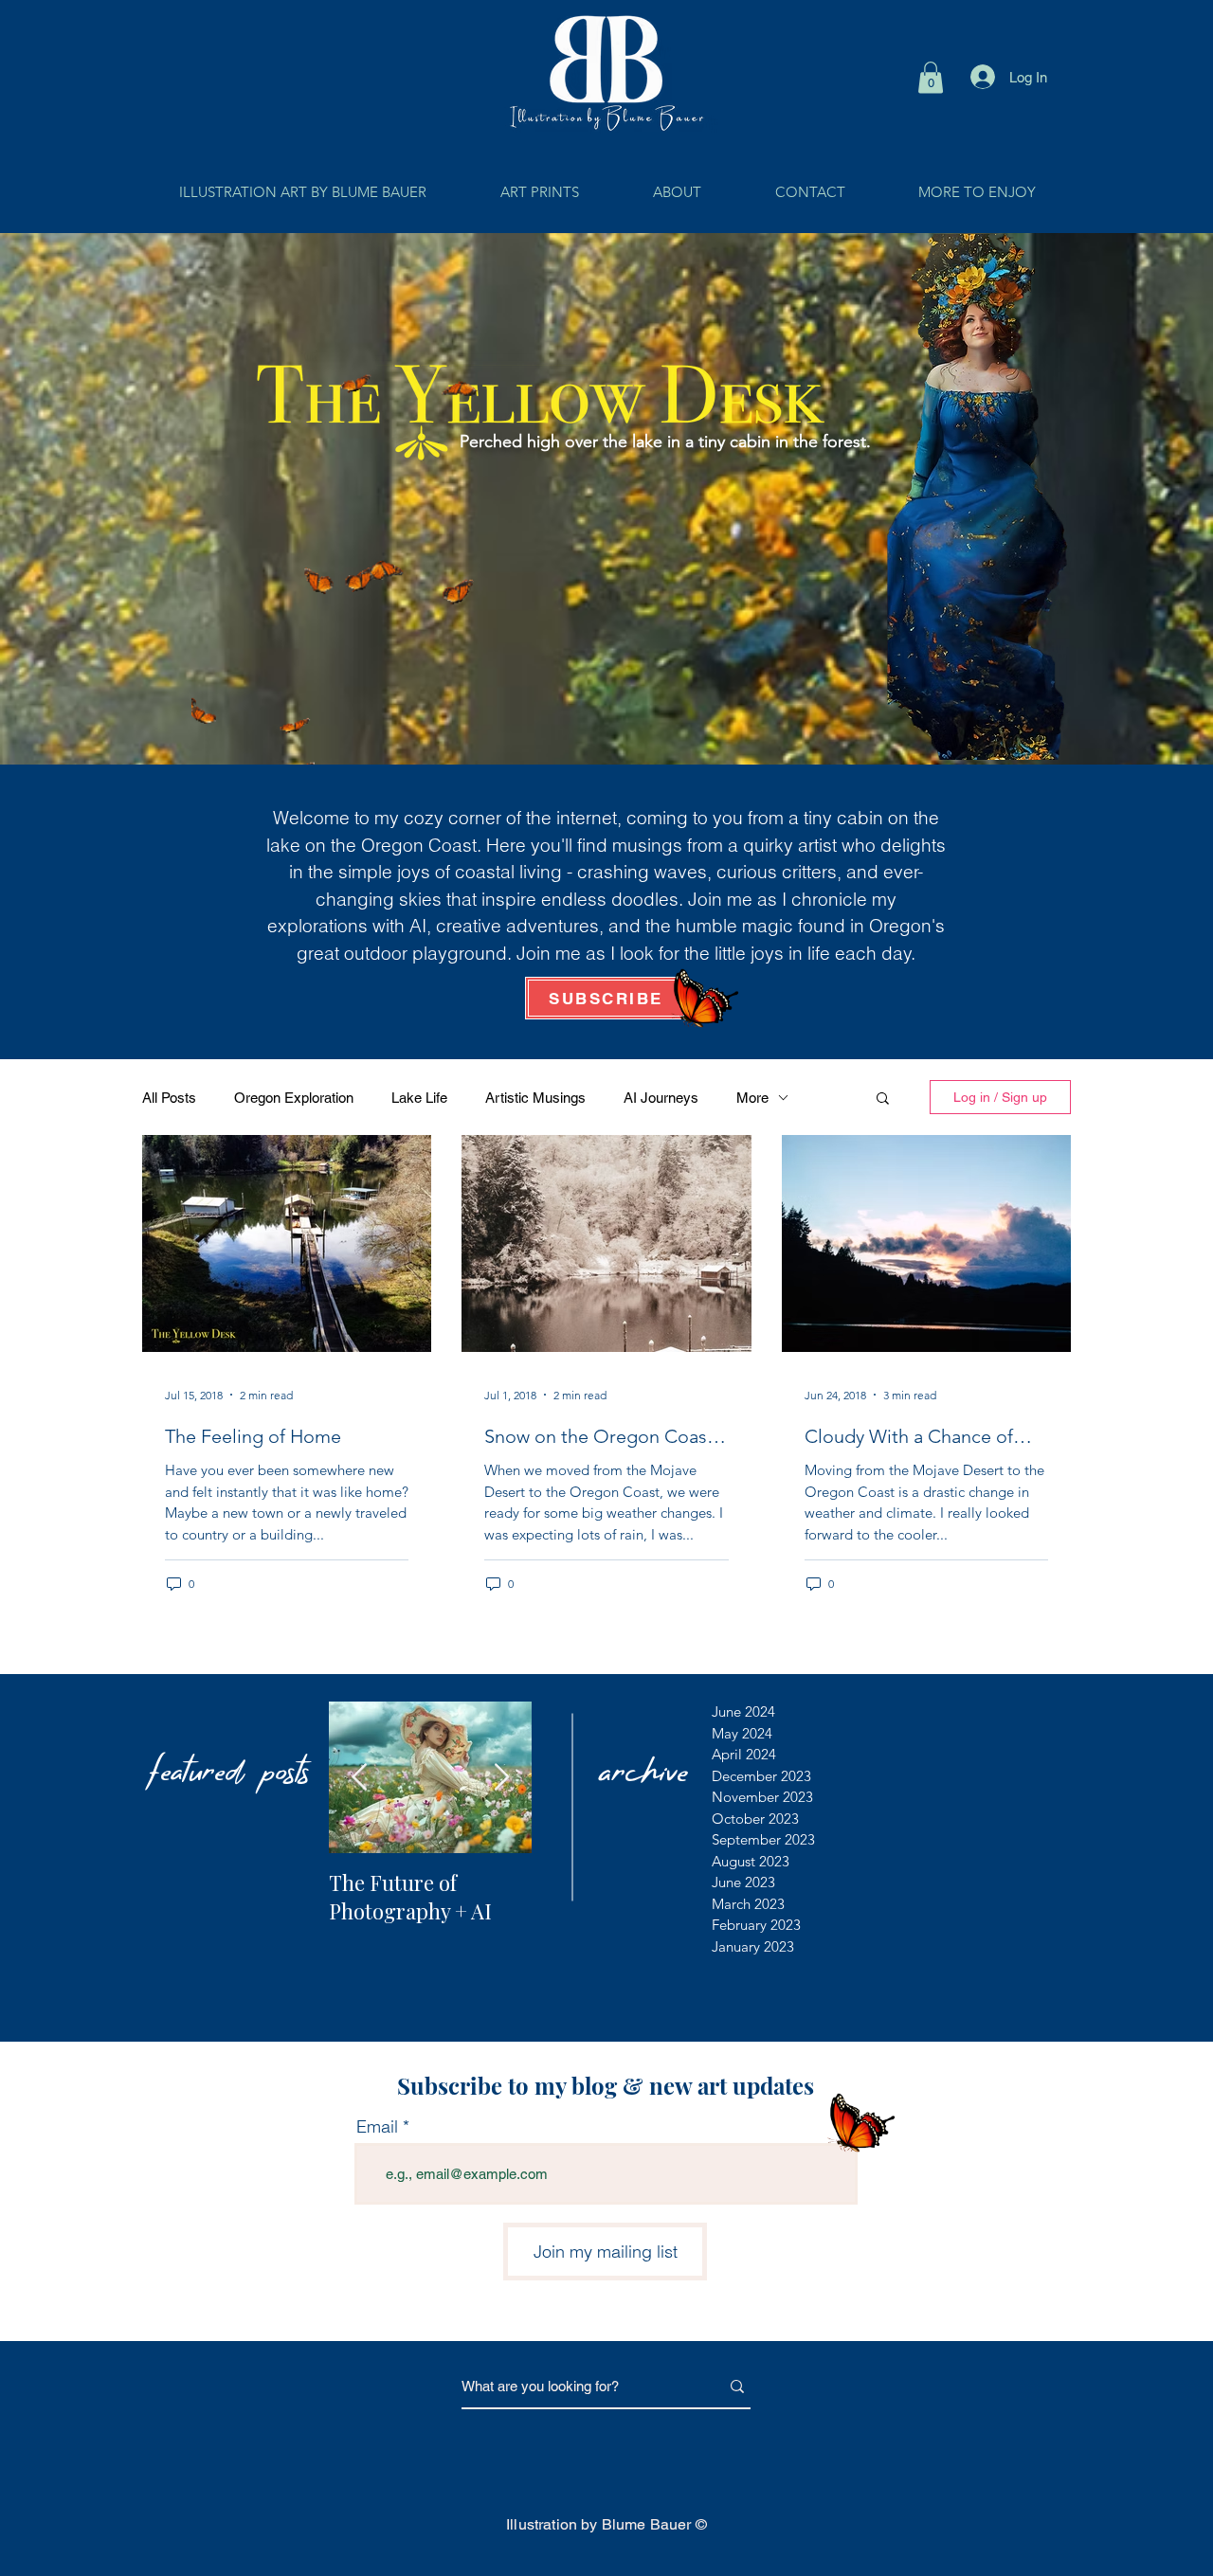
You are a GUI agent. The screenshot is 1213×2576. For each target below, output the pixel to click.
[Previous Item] (359, 1778)
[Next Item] (501, 1778)
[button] (931, 77)
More (752, 1098)
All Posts (169, 1098)
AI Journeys (661, 1098)
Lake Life (419, 1098)
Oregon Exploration (294, 1098)
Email (377, 2127)
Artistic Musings (535, 1098)
